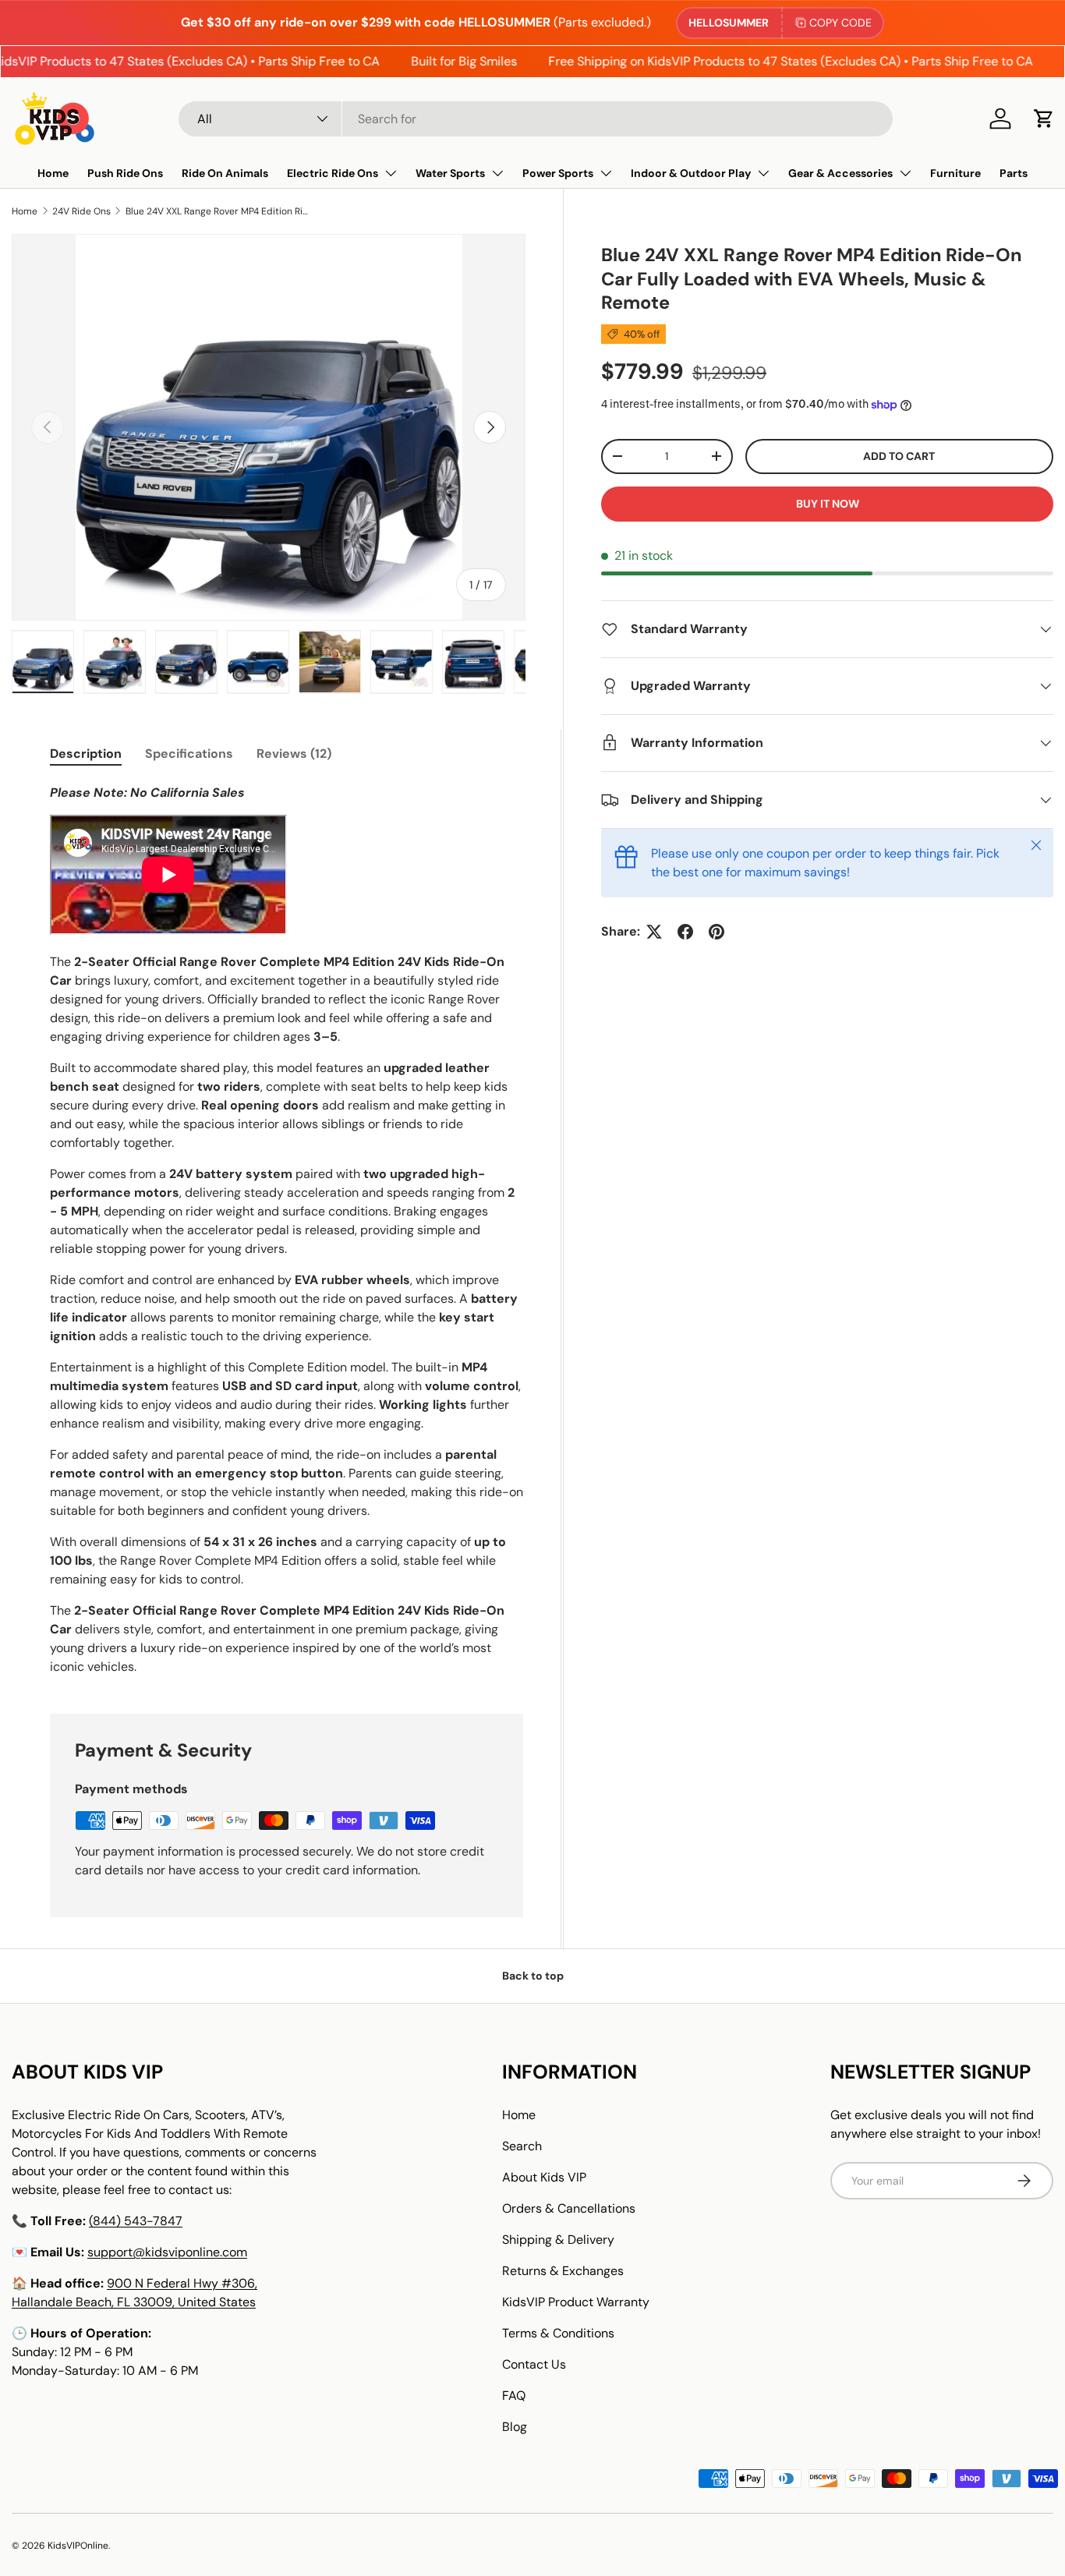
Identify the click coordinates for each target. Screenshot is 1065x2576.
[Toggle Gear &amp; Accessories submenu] (905, 173)
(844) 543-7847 (136, 2221)
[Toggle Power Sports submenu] (606, 173)
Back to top (533, 1976)
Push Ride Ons (125, 173)
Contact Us (534, 2364)
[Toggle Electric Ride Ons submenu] (391, 173)
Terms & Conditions (558, 2333)
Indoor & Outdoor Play (691, 173)
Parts (1014, 173)
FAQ (514, 2396)
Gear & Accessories (840, 173)
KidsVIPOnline (78, 2546)
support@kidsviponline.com (167, 2252)
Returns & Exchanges (563, 2271)
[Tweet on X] (654, 932)
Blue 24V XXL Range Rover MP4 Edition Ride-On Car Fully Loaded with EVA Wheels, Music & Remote (219, 211)
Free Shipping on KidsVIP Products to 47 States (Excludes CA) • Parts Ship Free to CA (770, 61)
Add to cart (899, 456)
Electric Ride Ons (333, 173)
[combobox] (536, 119)
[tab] (86, 754)
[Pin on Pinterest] (716, 932)
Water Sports (450, 173)
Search (522, 2146)
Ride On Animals (225, 173)
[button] (1044, 119)
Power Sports (558, 173)
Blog (515, 2427)
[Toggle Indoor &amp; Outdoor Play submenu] (763, 173)
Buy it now (828, 504)
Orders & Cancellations (569, 2208)
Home (53, 173)
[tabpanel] (287, 1230)
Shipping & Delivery (558, 2240)
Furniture (955, 173)
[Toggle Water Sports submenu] (497, 173)
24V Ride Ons (81, 211)
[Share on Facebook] (685, 932)
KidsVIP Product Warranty (576, 2302)
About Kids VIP (544, 2177)
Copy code (840, 23)
